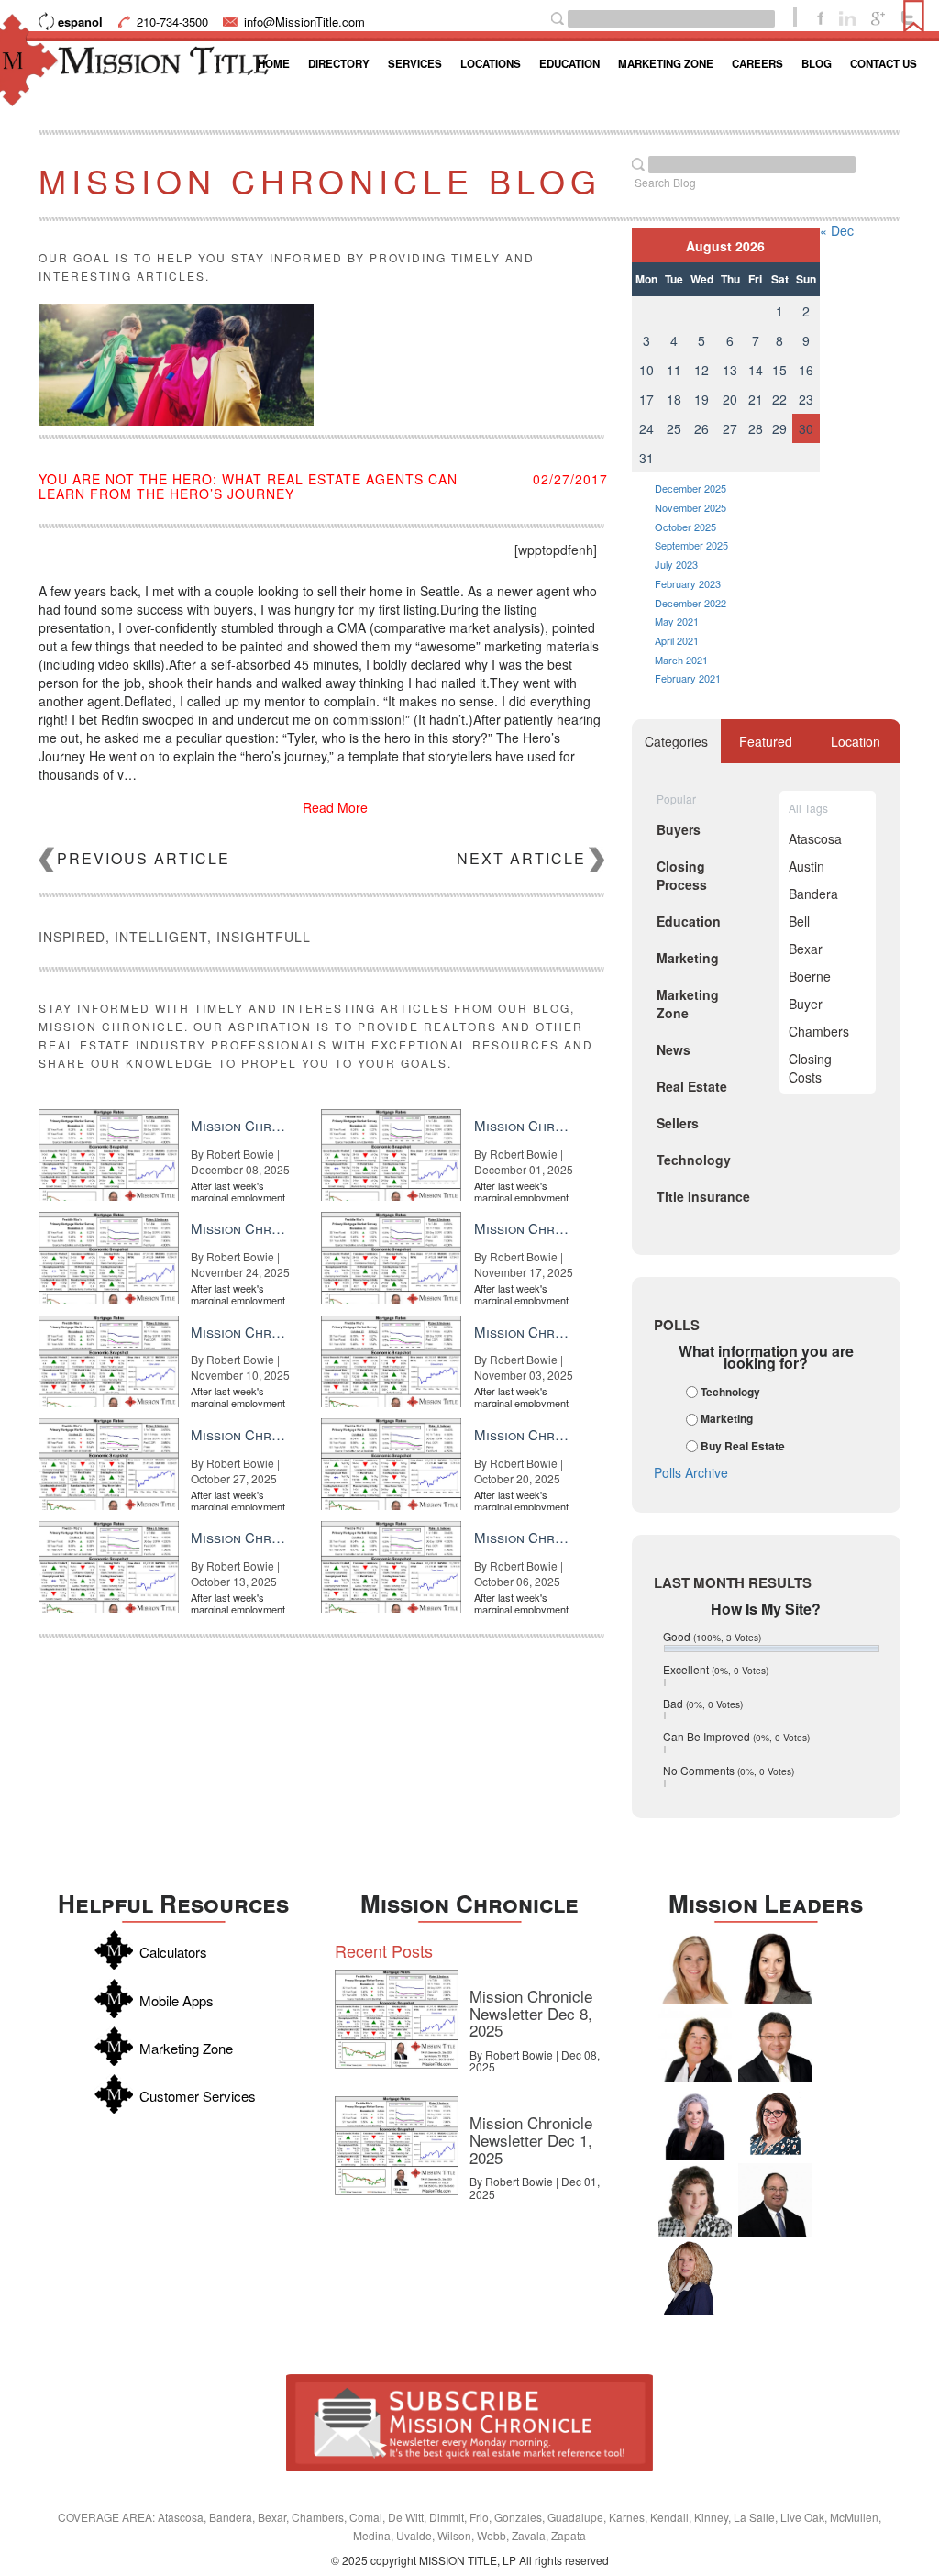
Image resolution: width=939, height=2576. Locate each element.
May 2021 (677, 621)
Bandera (813, 894)
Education (569, 64)
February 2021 (688, 678)
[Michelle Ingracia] (695, 2278)
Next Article (521, 858)
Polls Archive (691, 1472)
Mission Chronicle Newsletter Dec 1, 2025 (531, 2139)
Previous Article (144, 858)
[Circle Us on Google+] (878, 17)
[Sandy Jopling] (695, 2045)
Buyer (806, 1004)
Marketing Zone (666, 64)
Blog (817, 64)
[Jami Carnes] (695, 1967)
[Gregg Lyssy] (775, 2200)
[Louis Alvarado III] (775, 2045)
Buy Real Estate (743, 1446)
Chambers (819, 1031)
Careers (757, 64)
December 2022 (690, 603)
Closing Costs (810, 1068)
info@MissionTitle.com (304, 22)
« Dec (837, 230)
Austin (806, 866)
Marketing (727, 1419)
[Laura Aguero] (695, 2123)
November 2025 (690, 507)
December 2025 (690, 488)
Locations (491, 64)
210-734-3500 (172, 22)
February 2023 (688, 583)
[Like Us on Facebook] (820, 17)
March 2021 (681, 660)
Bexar (806, 949)
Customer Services (198, 2096)
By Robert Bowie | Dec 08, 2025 (535, 2060)
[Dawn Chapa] (775, 2123)
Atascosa (815, 838)
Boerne (810, 976)
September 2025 (691, 545)
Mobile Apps (177, 2000)
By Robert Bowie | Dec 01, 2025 (535, 2187)
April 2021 (677, 640)
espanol (80, 22)
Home (274, 64)
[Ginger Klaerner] (695, 2200)
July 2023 (676, 564)
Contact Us (884, 64)
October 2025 (685, 527)
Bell (799, 921)
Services (415, 64)
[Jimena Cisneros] (775, 1967)
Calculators (173, 1952)
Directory (339, 64)
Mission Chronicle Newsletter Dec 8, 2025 (531, 2013)
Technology (730, 1392)
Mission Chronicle (469, 1903)
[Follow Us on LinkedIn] (847, 17)
